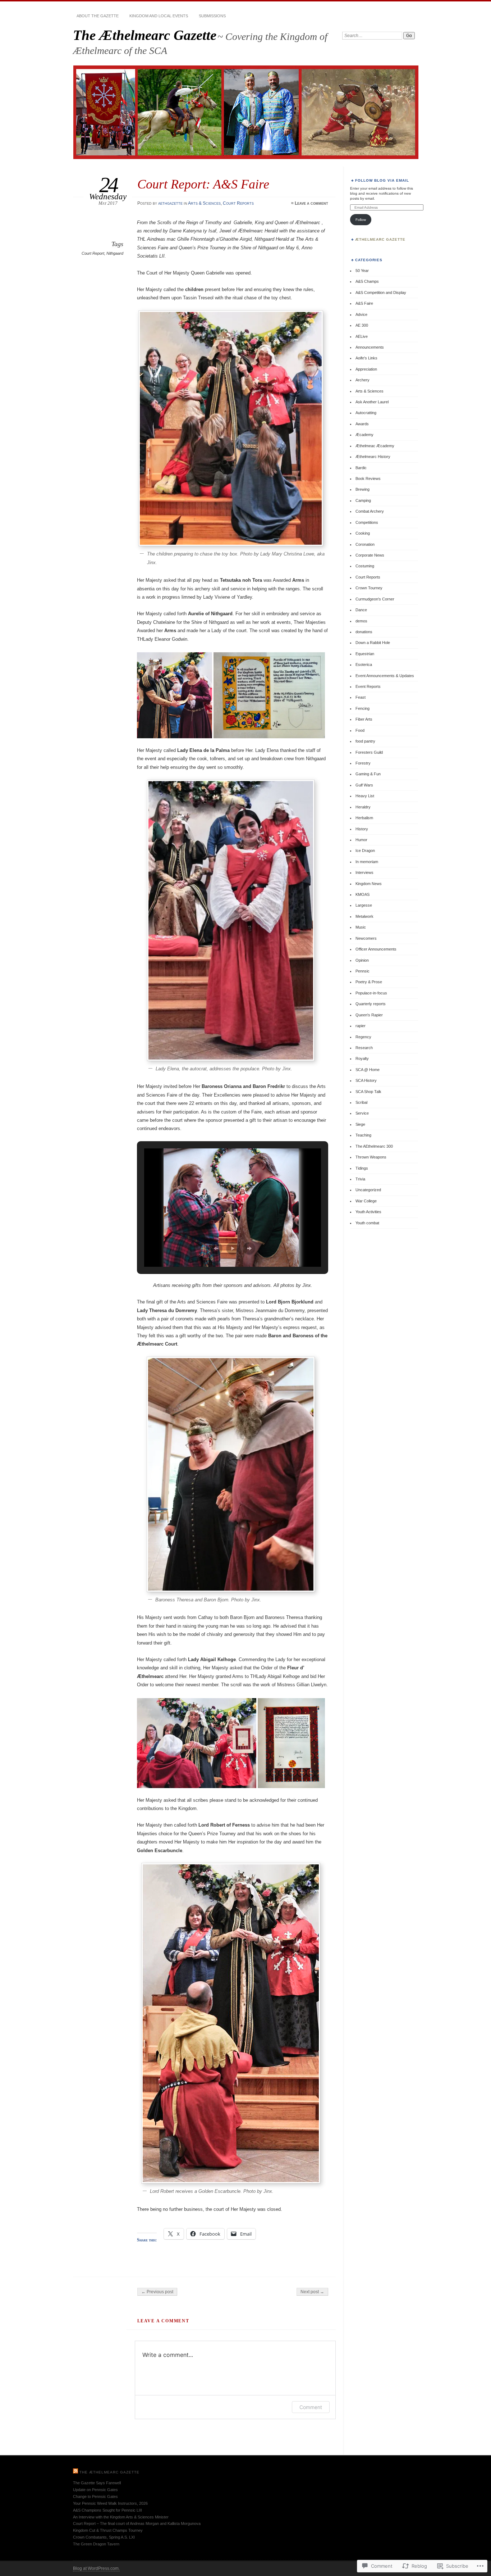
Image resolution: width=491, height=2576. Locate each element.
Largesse (364, 905)
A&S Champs (367, 281)
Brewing (362, 489)
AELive (362, 336)
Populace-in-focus (371, 993)
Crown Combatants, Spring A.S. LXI (104, 2537)
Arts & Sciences (204, 203)
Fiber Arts (364, 719)
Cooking (363, 533)
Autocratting (366, 413)
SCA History (366, 1080)
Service (362, 1113)
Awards (362, 424)
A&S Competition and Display (381, 292)
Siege (360, 1124)
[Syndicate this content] (75, 2472)
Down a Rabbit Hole (373, 643)
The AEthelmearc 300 (374, 1146)
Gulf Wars (364, 785)
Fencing (362, 708)
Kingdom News (369, 884)
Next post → (312, 2292)
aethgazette (170, 203)
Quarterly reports (371, 1004)
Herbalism (364, 818)
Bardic (361, 468)
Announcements (370, 347)
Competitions (367, 522)
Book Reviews (368, 479)
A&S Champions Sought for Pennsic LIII (107, 2510)
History (362, 829)
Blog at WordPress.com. (96, 2568)
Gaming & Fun (368, 774)
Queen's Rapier (369, 1015)
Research (364, 1048)
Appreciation (366, 369)
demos (361, 621)
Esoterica (364, 665)
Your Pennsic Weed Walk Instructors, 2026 (110, 2503)
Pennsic (362, 971)
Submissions (212, 16)
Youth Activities (368, 1212)
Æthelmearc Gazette (380, 239)
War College (366, 1201)
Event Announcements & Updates (385, 676)
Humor (361, 840)
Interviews (364, 872)
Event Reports (368, 686)
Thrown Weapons (371, 1157)
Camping (363, 500)
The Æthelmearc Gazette (145, 35)
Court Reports (238, 203)
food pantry (365, 741)
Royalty (362, 1058)
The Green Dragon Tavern (96, 2544)
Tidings (362, 1168)
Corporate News (370, 555)
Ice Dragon (365, 851)
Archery (362, 380)
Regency (363, 1037)
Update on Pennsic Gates (95, 2490)
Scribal (361, 1102)
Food (360, 730)
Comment (311, 2407)
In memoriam (367, 862)
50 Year (362, 271)
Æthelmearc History (373, 457)
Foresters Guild (369, 752)
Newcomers (366, 938)
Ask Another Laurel (372, 402)
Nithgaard (115, 253)
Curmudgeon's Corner (375, 599)
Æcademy (364, 435)
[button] (176, 695)
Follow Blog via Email (382, 180)
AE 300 (362, 325)
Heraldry (363, 807)
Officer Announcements (376, 949)
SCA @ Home (368, 1070)
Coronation (365, 544)
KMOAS (362, 894)
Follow (361, 220)
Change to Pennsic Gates (95, 2496)
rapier (361, 1026)
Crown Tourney (369, 588)
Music (361, 927)
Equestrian (365, 654)
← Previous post (157, 2292)
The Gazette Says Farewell (97, 2483)
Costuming (365, 566)
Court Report (93, 253)
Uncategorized (368, 1190)
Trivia (360, 1179)
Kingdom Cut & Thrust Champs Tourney (108, 2530)
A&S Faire (364, 303)
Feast (361, 697)
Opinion (362, 960)
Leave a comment (311, 203)
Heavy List (365, 796)
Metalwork (364, 916)
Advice (361, 314)
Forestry (363, 763)
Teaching (363, 1135)
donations (364, 632)
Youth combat (367, 1223)
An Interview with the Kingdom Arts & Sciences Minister (121, 2517)
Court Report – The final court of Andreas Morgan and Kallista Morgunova (137, 2523)
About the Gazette (98, 16)
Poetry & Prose (369, 982)
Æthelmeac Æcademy (375, 446)
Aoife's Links (366, 358)
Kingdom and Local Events (159, 16)
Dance (361, 610)
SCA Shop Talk (368, 1092)
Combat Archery (370, 511)
